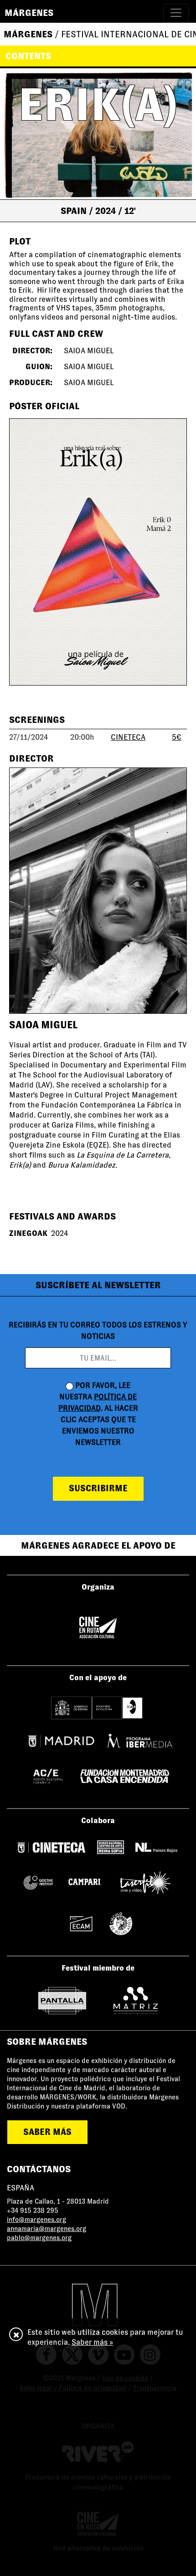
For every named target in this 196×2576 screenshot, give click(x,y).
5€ (177, 737)
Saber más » (92, 2342)
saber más (47, 2132)
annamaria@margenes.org (46, 2229)
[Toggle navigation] (176, 13)
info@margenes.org (36, 2220)
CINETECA (128, 737)
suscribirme (98, 1488)
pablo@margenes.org (39, 2238)
